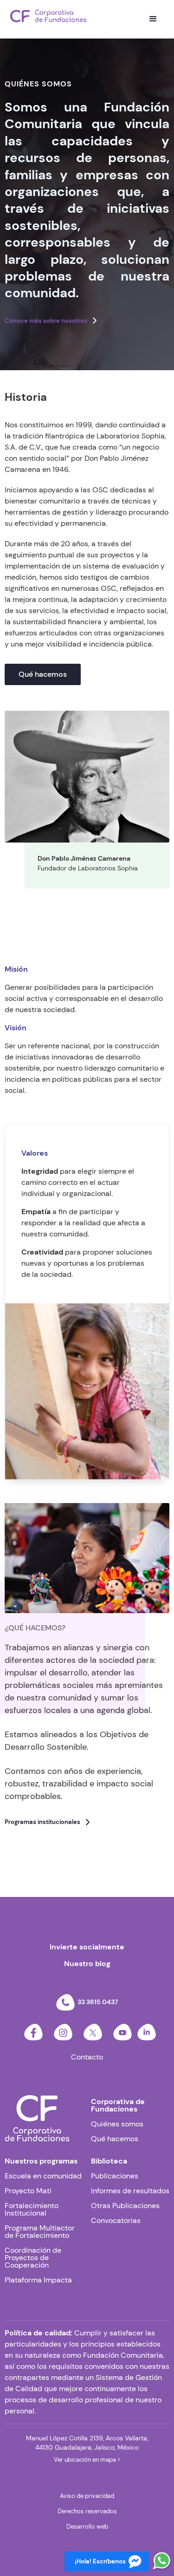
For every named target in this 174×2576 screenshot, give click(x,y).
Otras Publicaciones (125, 2206)
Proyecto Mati (28, 2191)
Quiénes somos (117, 2124)
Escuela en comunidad (43, 2176)
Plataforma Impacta (38, 2280)
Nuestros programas (41, 2161)
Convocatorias (116, 2221)
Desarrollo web (87, 2527)
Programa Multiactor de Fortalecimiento (40, 2232)
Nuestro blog (87, 1964)
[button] (153, 19)
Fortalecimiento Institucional (32, 2210)
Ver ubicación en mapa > (87, 2460)
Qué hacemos (43, 674)
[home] (48, 16)
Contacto (87, 2057)
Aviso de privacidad (87, 2496)
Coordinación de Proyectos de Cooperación (33, 2258)
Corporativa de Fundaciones (118, 2105)
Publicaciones (115, 2176)
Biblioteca (109, 2161)
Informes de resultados (130, 2191)
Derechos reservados (87, 2511)
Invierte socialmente (87, 1947)
